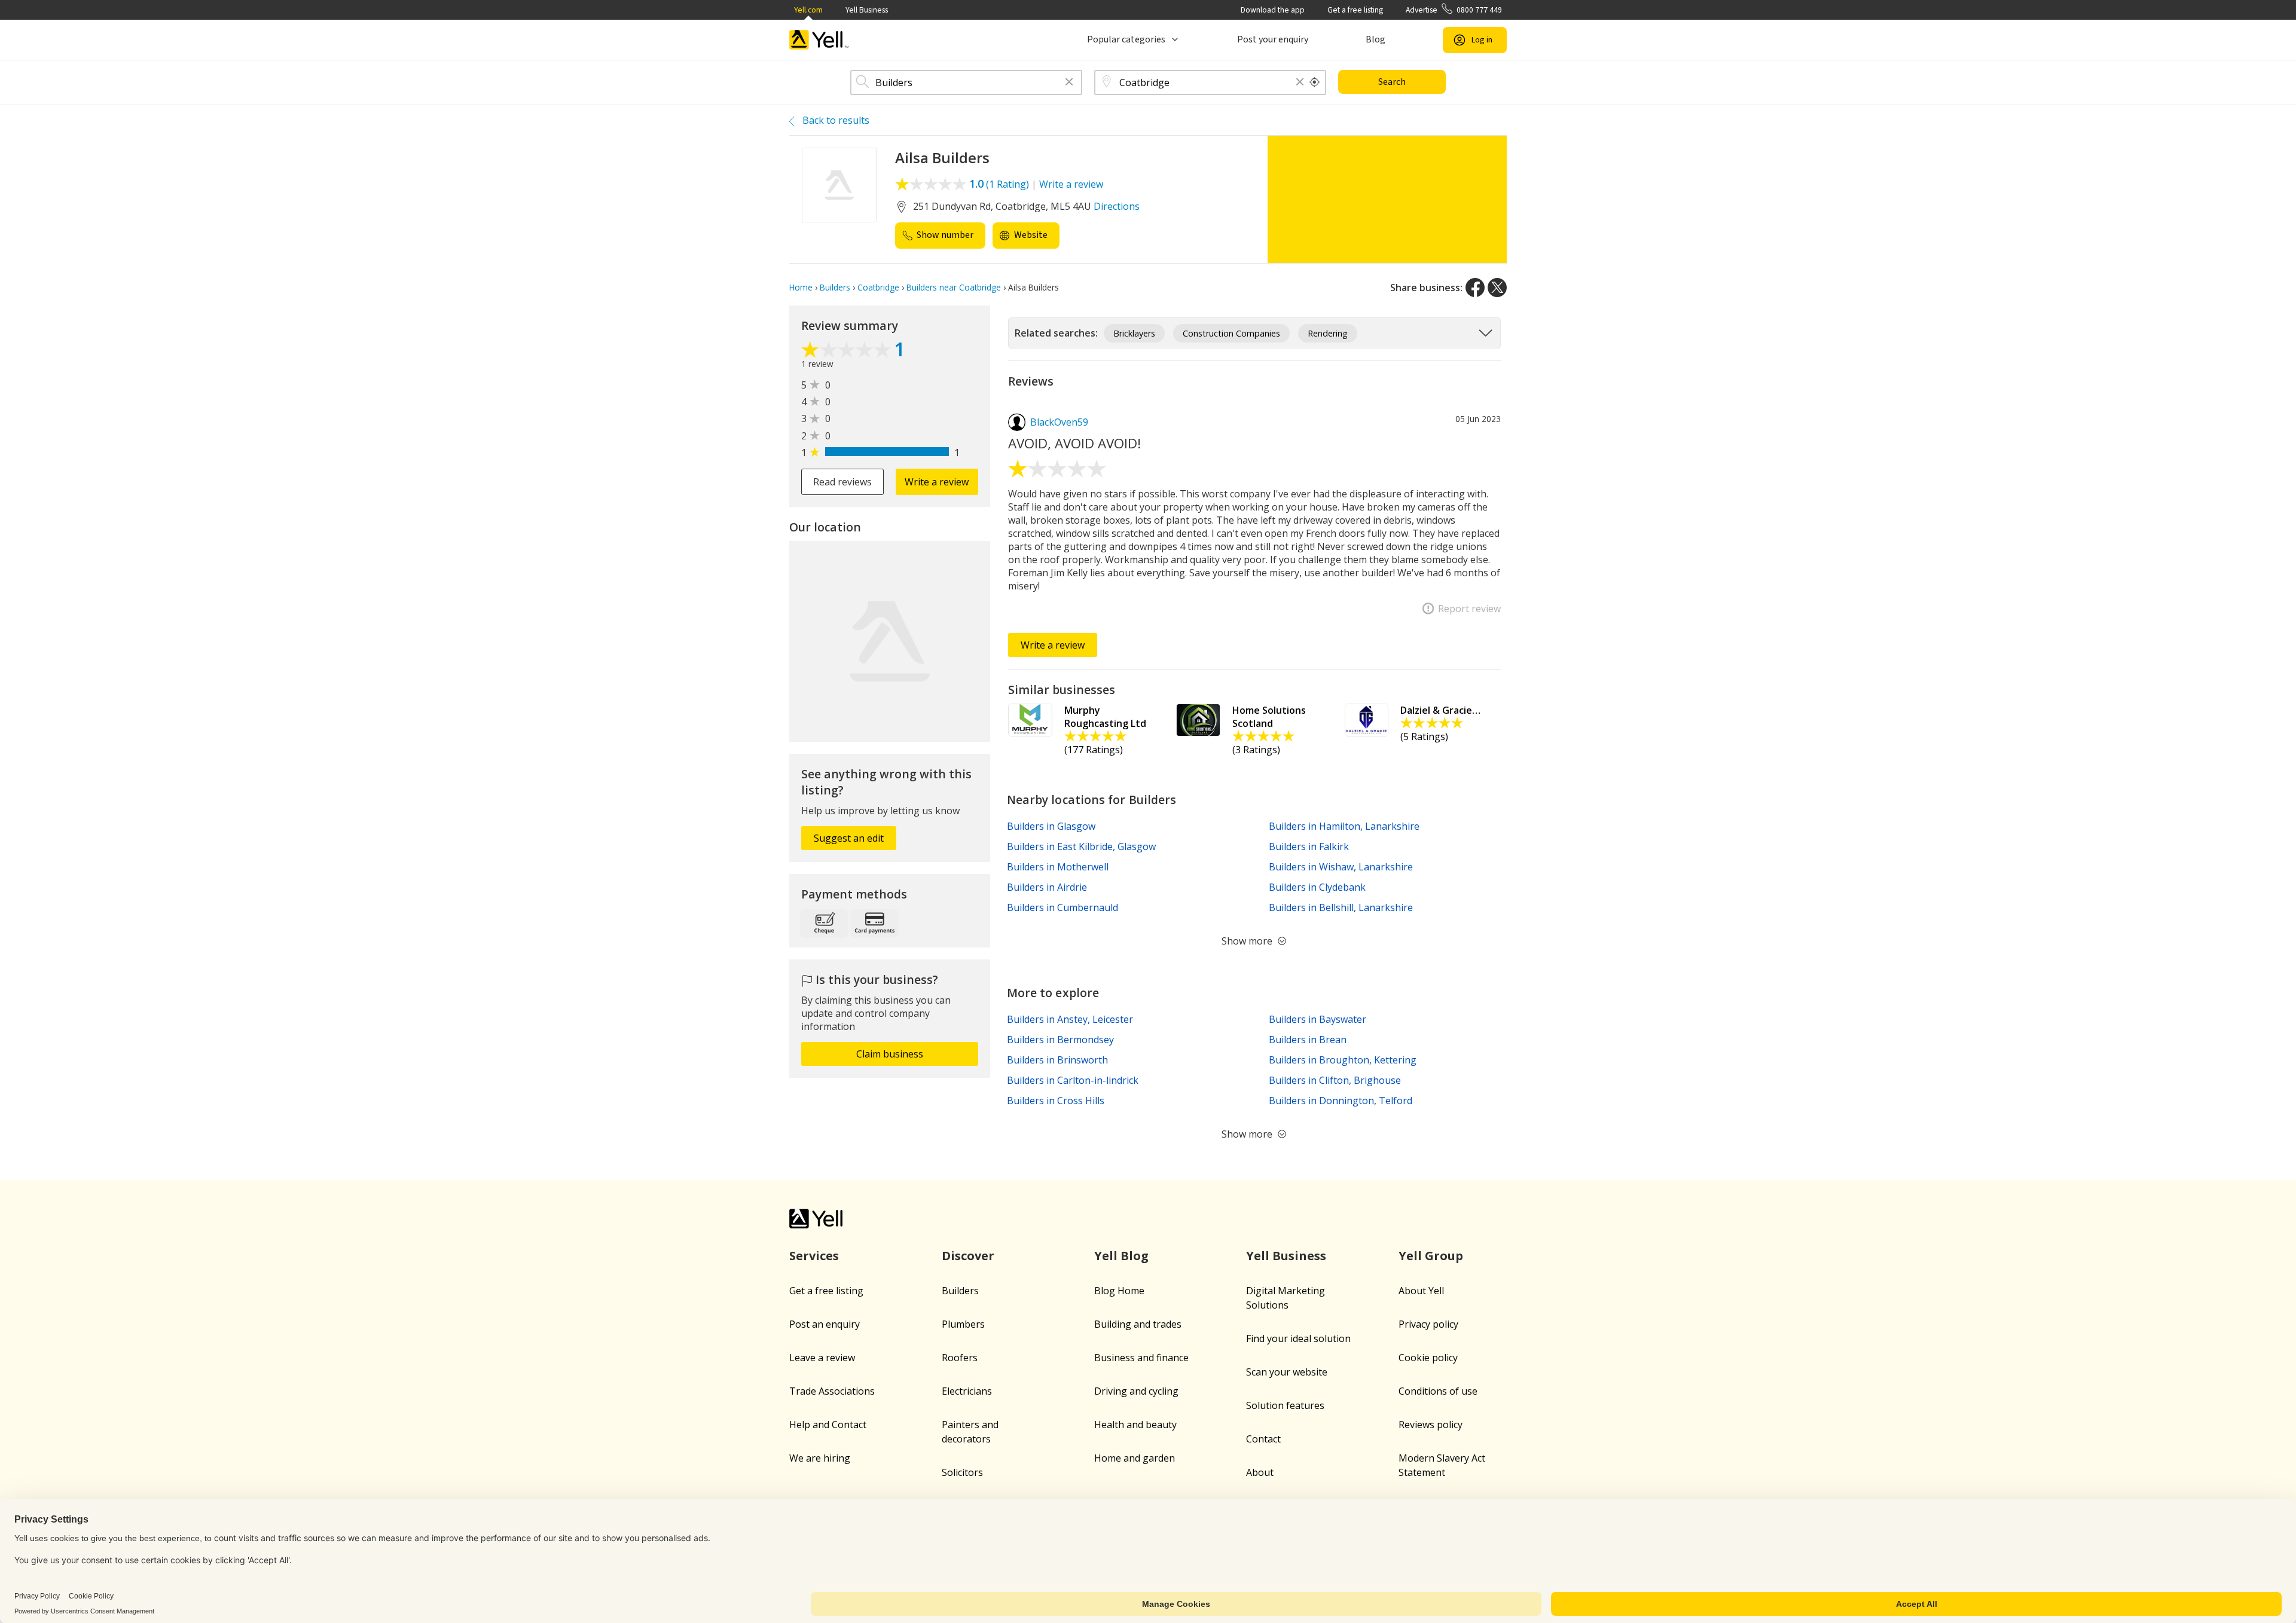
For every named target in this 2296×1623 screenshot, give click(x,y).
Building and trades (1138, 1324)
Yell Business (867, 10)
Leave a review (822, 1358)
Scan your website (1287, 1372)
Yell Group (1431, 1256)
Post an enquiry (825, 1324)
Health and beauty (1135, 1425)
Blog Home (1119, 1291)
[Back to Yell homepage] (819, 40)
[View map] (890, 641)
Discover (968, 1256)
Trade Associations (832, 1391)
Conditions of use (1438, 1391)
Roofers (960, 1358)
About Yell (1421, 1291)
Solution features (1285, 1405)
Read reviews (842, 482)
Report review (1469, 609)
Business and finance (1141, 1358)
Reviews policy (1431, 1425)
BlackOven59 (1059, 422)
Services (814, 1256)
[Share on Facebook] (1475, 288)
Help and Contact (828, 1425)
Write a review (1071, 184)
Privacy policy (1428, 1324)
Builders (960, 1291)
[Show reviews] (848, 351)
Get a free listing (1355, 10)
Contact (1263, 1439)
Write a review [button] (937, 482)
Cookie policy (1428, 1358)
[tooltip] (1315, 82)
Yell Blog (1121, 1256)
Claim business (890, 1054)
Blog (1376, 39)
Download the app (1273, 10)
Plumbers (963, 1324)
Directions (1117, 206)
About (1260, 1472)
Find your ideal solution (1298, 1338)
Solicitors (962, 1472)
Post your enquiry (1273, 39)
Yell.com (808, 10)
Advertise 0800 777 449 (1454, 10)
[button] (1069, 83)
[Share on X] (1497, 288)
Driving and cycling (1136, 1391)
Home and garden (1135, 1458)
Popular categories (1126, 39)
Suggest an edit (849, 838)
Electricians (967, 1391)
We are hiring (820, 1458)
